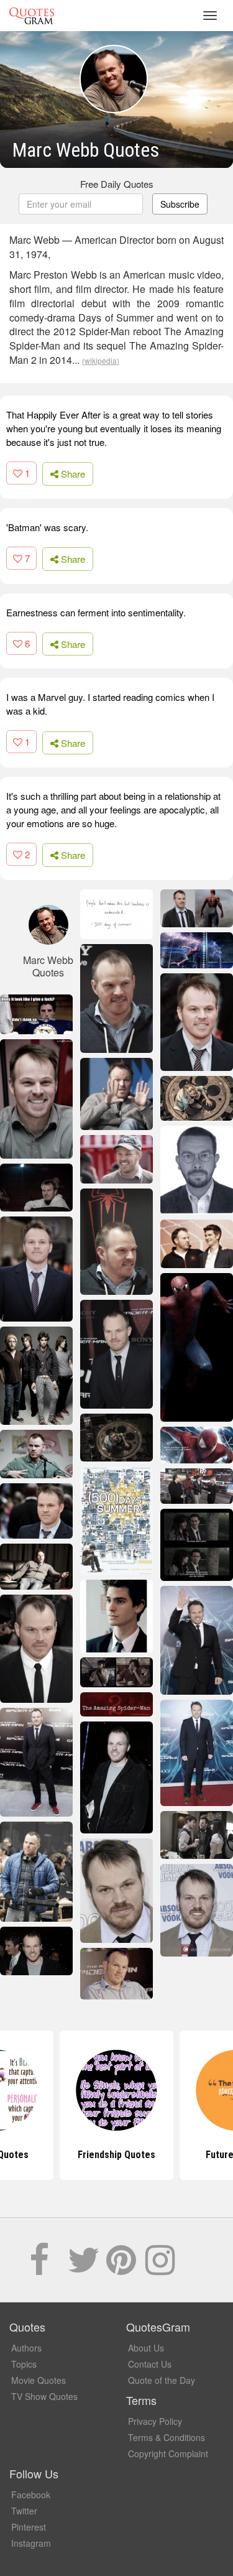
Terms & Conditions (167, 2437)
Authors (26, 2348)
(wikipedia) (101, 360)
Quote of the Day (162, 2380)
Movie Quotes (39, 2380)
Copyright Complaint (168, 2453)
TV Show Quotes (44, 2396)
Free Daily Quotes (117, 184)
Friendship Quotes (116, 2155)
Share (72, 474)
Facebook (31, 2495)
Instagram (31, 2543)
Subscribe (180, 204)
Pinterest (29, 2527)
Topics (24, 2364)
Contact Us (150, 2364)
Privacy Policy (155, 2421)
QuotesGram (32, 16)
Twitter (24, 2511)
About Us (146, 2348)
